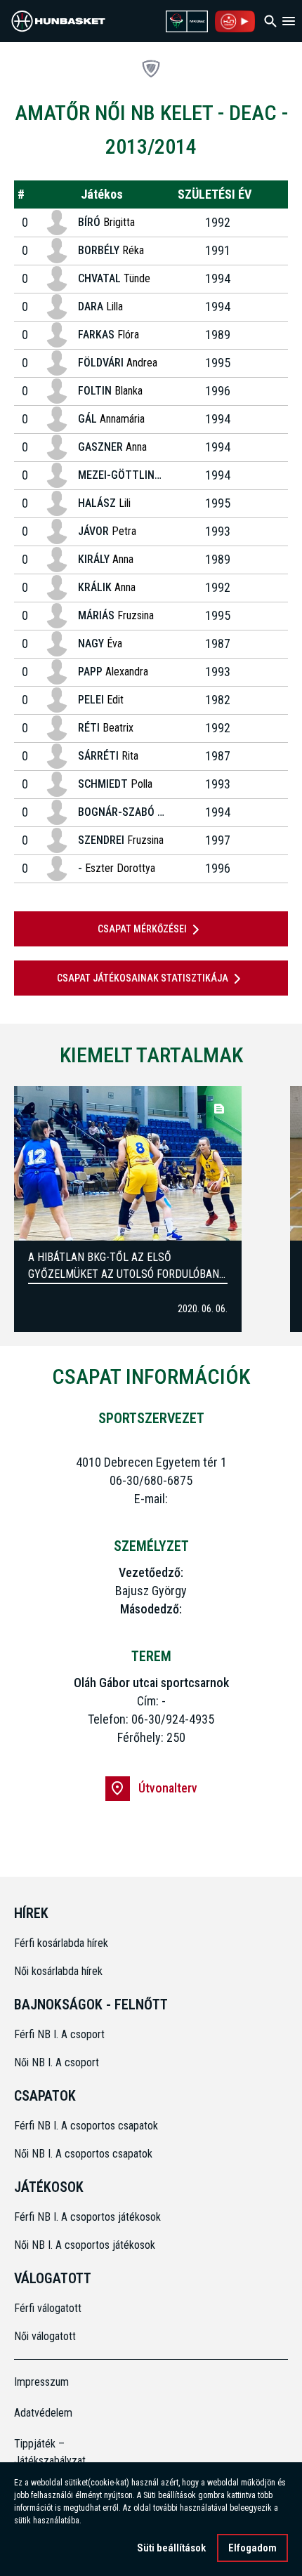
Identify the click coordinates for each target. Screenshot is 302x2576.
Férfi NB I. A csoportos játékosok (87, 2217)
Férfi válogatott (48, 2308)
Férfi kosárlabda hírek (61, 1943)
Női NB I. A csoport (57, 2062)
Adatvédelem (43, 2413)
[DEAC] (151, 69)
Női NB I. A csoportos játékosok (85, 2245)
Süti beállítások (171, 2548)
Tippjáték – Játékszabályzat (48, 2452)
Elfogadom (252, 2548)
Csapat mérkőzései (142, 929)
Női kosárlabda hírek (58, 1971)
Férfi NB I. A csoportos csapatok (87, 2126)
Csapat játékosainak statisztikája (143, 978)
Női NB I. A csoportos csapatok (85, 2154)
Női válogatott (45, 2336)
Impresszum (41, 2382)
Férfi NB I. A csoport (59, 2034)
